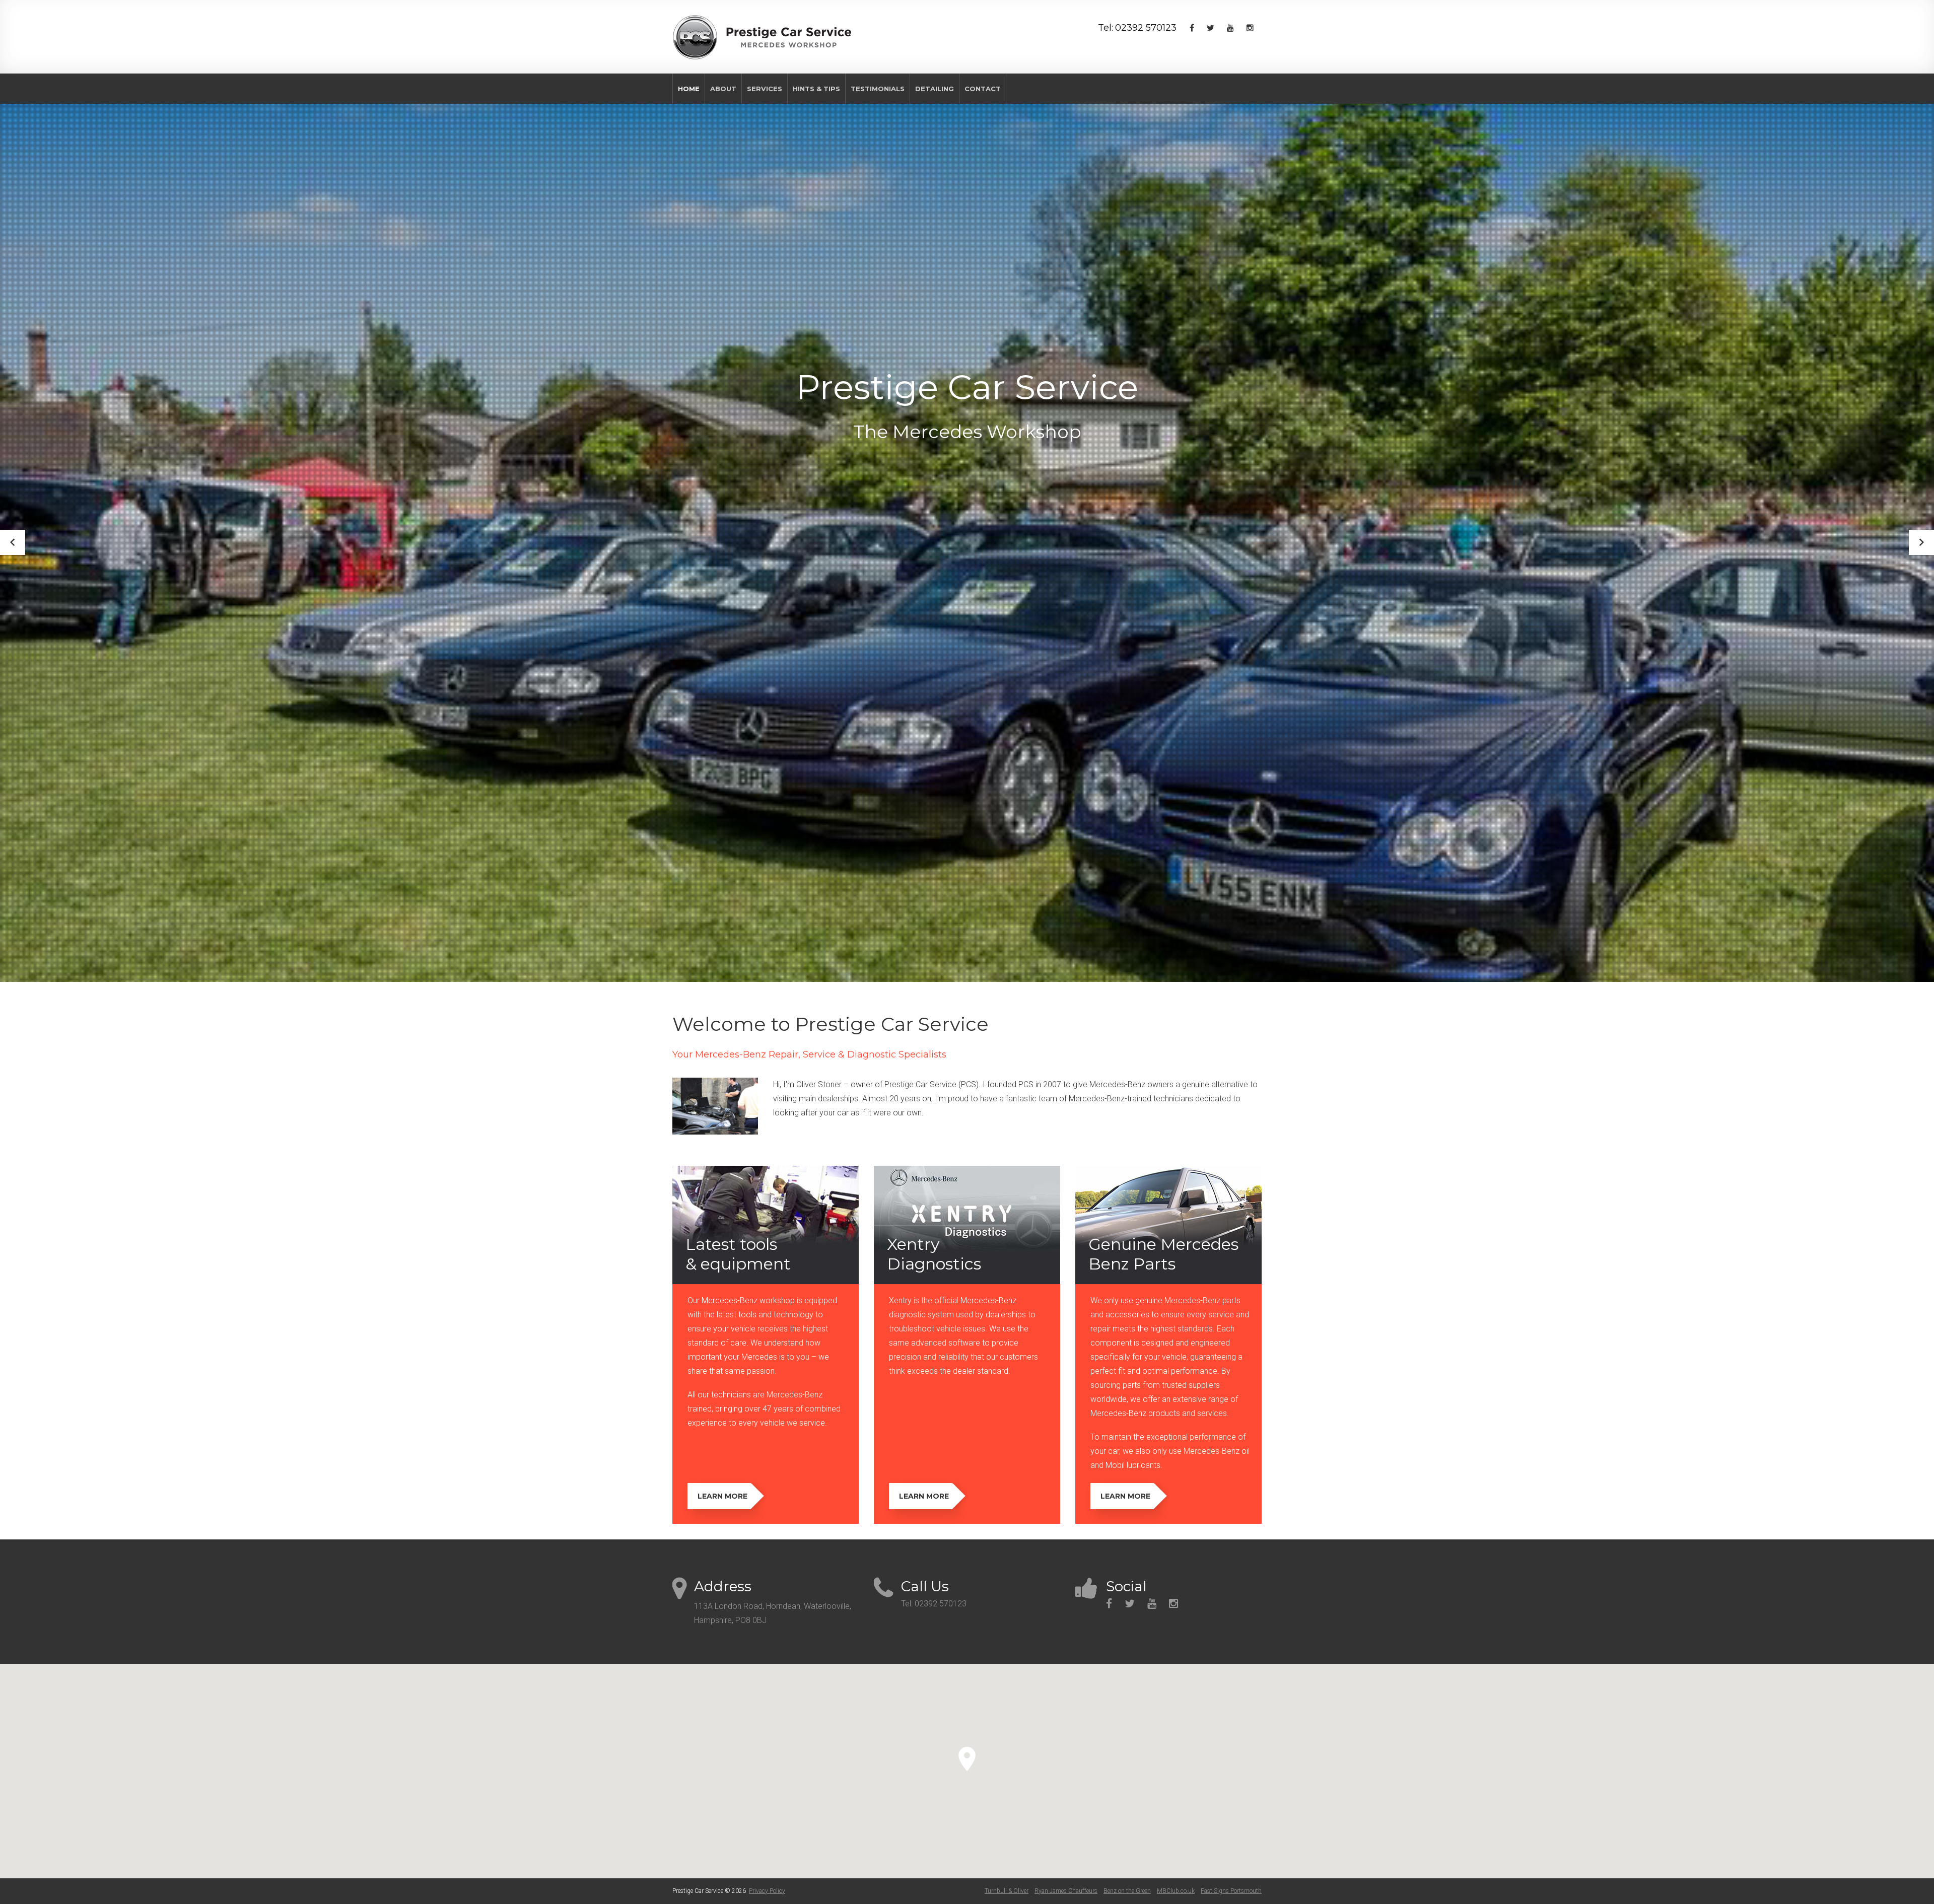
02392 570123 (1146, 28)
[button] (967, 1759)
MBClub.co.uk (1176, 1891)
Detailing (935, 89)
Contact (983, 89)
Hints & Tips (816, 89)
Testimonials (878, 89)
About (723, 89)
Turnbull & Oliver (1007, 1891)
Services (765, 89)
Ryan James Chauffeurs (1066, 1891)
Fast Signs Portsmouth (1231, 1891)
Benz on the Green (1127, 1891)
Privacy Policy (767, 1891)
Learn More (722, 1496)
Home (689, 89)
